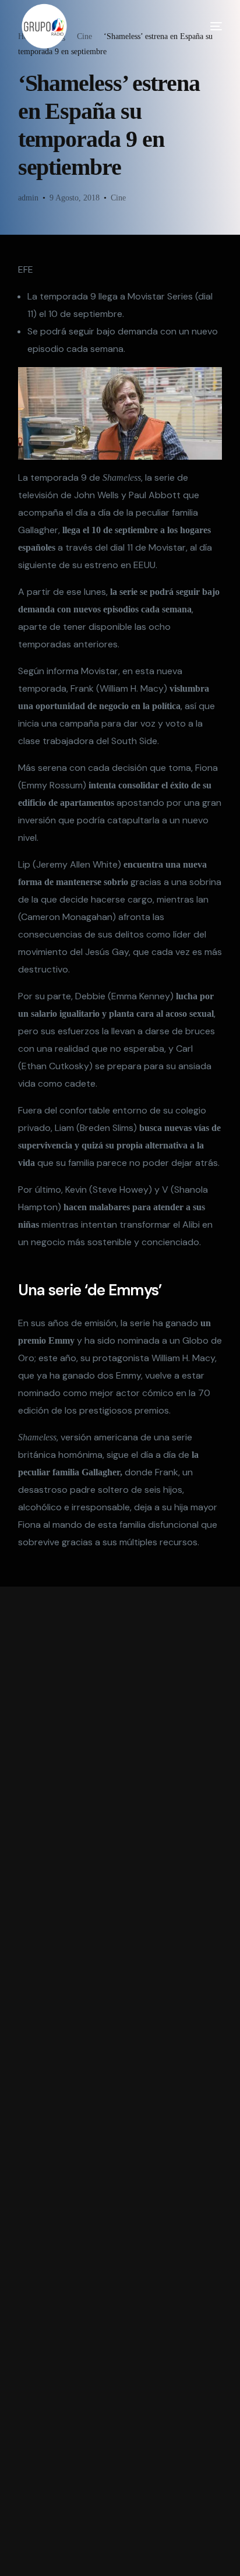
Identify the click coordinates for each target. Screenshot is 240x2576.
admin (28, 198)
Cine (118, 198)
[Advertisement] (120, 2081)
